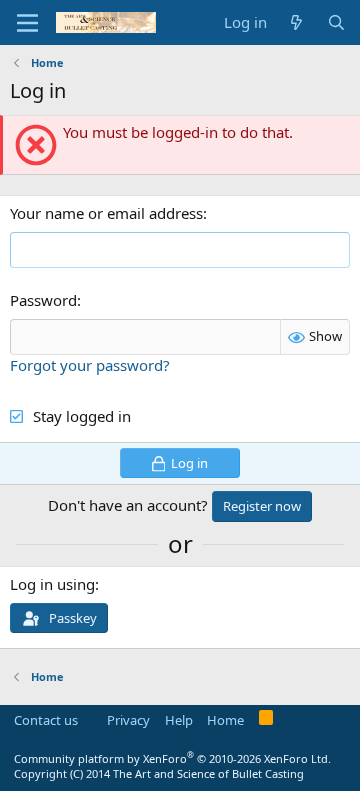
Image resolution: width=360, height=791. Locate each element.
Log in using (52, 584)
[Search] (336, 22)
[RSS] (266, 721)
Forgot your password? (90, 365)
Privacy (128, 720)
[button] (27, 23)
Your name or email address (106, 213)
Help (179, 720)
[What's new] (296, 22)
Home (225, 720)
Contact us (46, 720)
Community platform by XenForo (172, 758)
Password (43, 300)
